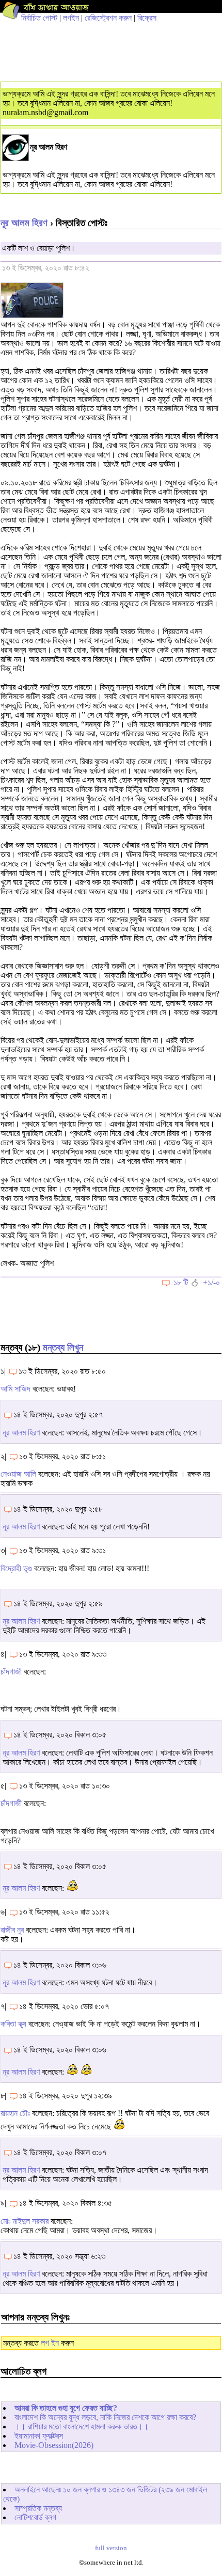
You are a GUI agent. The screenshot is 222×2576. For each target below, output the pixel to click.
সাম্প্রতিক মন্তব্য (38, 2508)
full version (111, 2548)
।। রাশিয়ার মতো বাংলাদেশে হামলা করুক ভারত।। (82, 2427)
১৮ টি (181, 1282)
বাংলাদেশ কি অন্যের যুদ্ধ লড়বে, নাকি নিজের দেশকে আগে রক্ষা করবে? (105, 2417)
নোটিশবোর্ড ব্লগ (35, 2517)
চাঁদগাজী (11, 1672)
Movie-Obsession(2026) (54, 2445)
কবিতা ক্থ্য (13, 2024)
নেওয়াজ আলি (18, 1474)
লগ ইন (50, 2343)
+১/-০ (211, 1282)
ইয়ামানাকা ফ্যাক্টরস (39, 2436)
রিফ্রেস (147, 18)
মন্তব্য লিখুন (63, 1347)
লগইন (71, 18)
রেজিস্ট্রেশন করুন (108, 18)
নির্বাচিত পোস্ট (39, 18)
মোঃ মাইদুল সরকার (25, 2221)
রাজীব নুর (12, 1930)
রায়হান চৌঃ (15, 2113)
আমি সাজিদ (15, 1389)
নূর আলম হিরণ (24, 223)
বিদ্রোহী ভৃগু (16, 1568)
